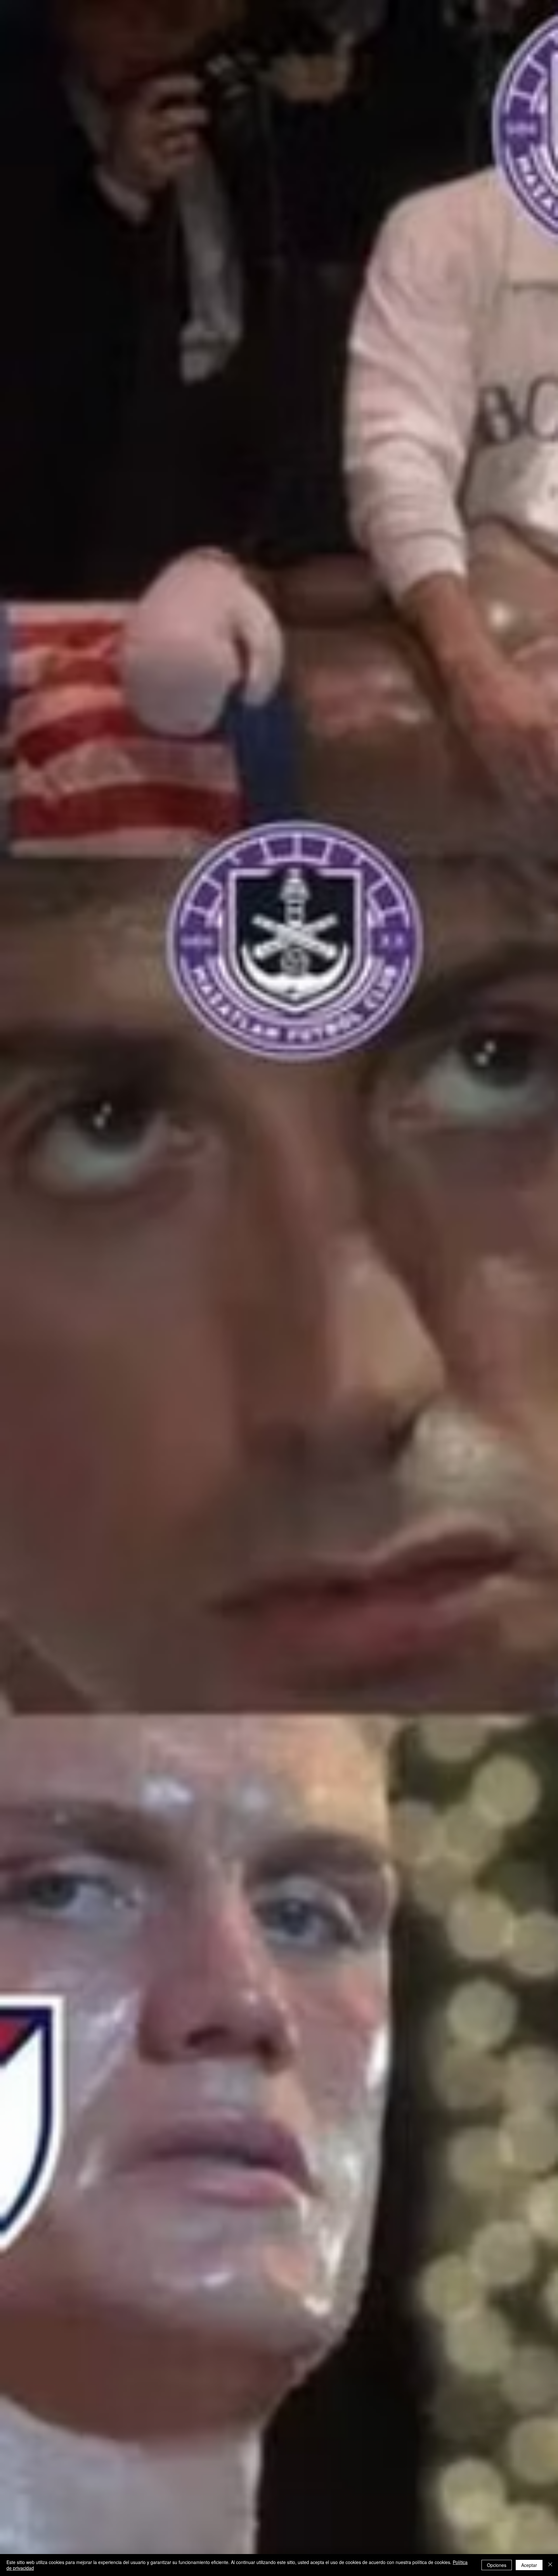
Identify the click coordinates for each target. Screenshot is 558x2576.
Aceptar (529, 2565)
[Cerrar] (550, 2565)
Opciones (497, 2565)
